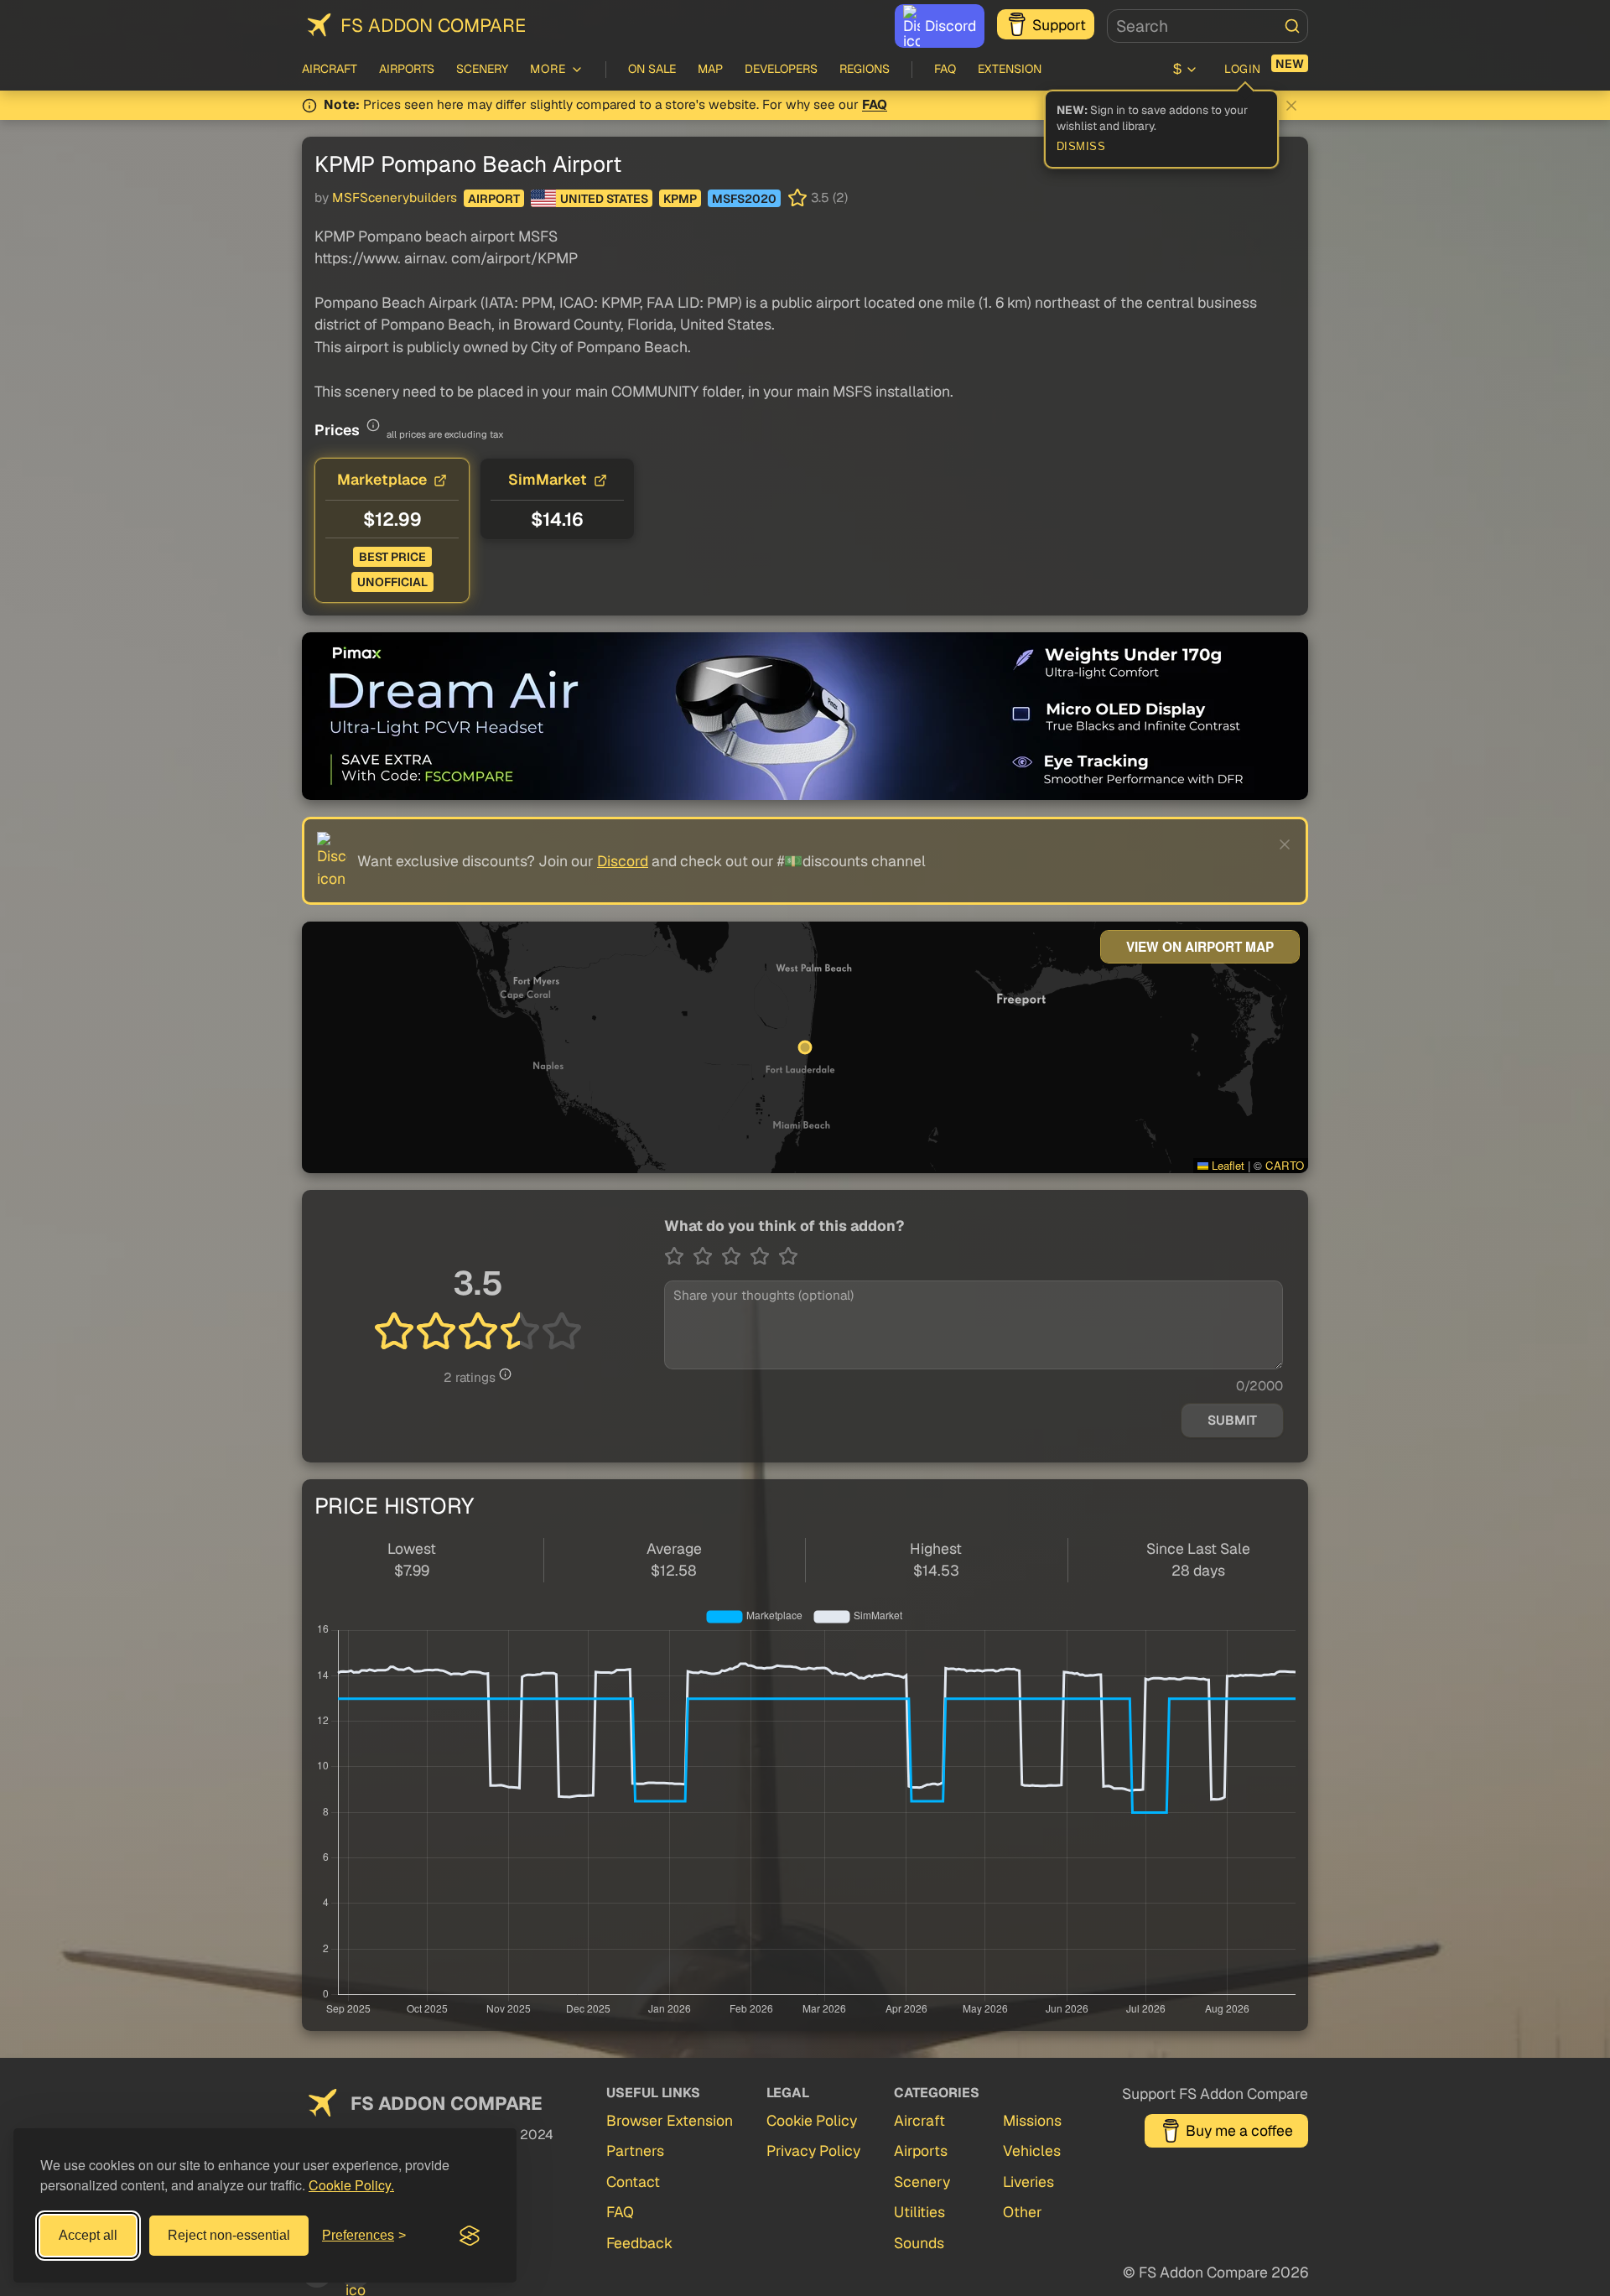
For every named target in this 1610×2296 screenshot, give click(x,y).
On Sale (652, 69)
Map (710, 69)
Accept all (88, 2235)
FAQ (945, 69)
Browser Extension (670, 2120)
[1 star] (678, 1256)
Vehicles (1032, 2151)
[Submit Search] (1292, 26)
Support (1059, 25)
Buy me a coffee (1239, 2130)
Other (1023, 2212)
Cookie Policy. (351, 2185)
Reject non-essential (229, 2235)
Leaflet (1226, 1165)
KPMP (680, 199)
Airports (407, 69)
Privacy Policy (813, 2151)
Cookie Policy (812, 2120)
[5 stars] (788, 1256)
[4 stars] (764, 1256)
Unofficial (392, 582)
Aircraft (330, 69)
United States (604, 199)
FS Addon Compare (433, 25)
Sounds (919, 2243)
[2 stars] (707, 1256)
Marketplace (382, 479)
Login (1243, 69)
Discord (950, 26)
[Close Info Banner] (1291, 106)
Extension (1010, 69)
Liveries (1028, 2182)
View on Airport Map (1200, 947)
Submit (1232, 1421)
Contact (633, 2182)
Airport (494, 199)
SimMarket (548, 479)
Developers (781, 69)
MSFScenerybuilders (395, 198)
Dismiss (1081, 147)
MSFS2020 (744, 199)
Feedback (639, 2243)
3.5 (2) (829, 198)
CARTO (1285, 1165)
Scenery (482, 69)
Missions (1032, 2120)
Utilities (919, 2212)
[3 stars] (735, 1256)
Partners (635, 2151)
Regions (865, 69)
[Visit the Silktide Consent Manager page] (470, 2236)
